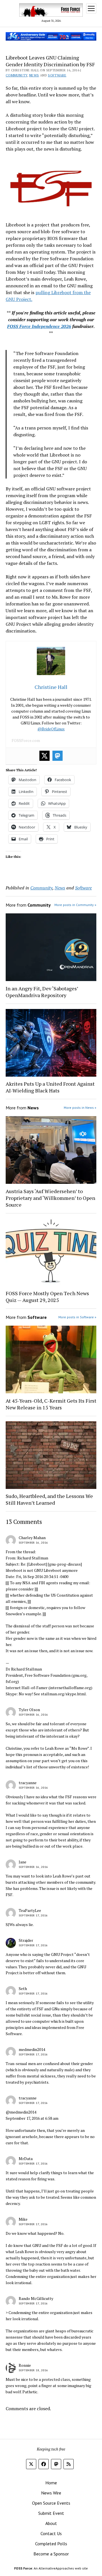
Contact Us (51, 2533)
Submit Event (51, 2513)
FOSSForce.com (26, 740)
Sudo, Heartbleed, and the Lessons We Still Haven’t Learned (49, 1499)
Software (57, 75)
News (34, 75)
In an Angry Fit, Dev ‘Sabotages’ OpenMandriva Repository (42, 992)
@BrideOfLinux (51, 729)
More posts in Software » (77, 1317)
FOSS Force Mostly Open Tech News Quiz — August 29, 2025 (47, 1297)
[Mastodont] (58, 756)
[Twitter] (44, 756)
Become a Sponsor (51, 2554)
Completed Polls (51, 2544)
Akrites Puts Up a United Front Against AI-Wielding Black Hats (50, 1087)
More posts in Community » (75, 905)
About (51, 2523)
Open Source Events (51, 2503)
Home (51, 2483)
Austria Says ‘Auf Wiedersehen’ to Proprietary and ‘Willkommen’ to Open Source (50, 1198)
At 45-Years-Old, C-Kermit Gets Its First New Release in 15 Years (51, 1404)
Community (16, 75)
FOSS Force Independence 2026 (39, 326)
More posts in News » (80, 1108)
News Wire (51, 2493)
